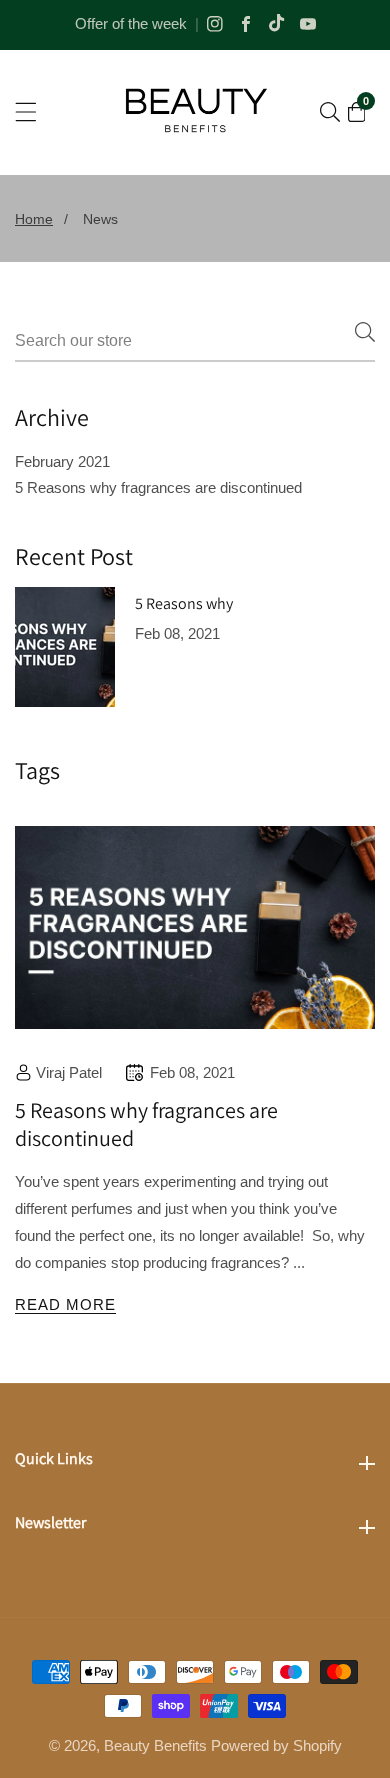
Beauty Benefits (155, 1745)
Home (34, 219)
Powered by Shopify (276, 1745)
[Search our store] (330, 112)
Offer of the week (131, 23)
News (100, 219)
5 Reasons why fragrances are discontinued (158, 487)
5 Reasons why (184, 604)
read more (65, 1304)
